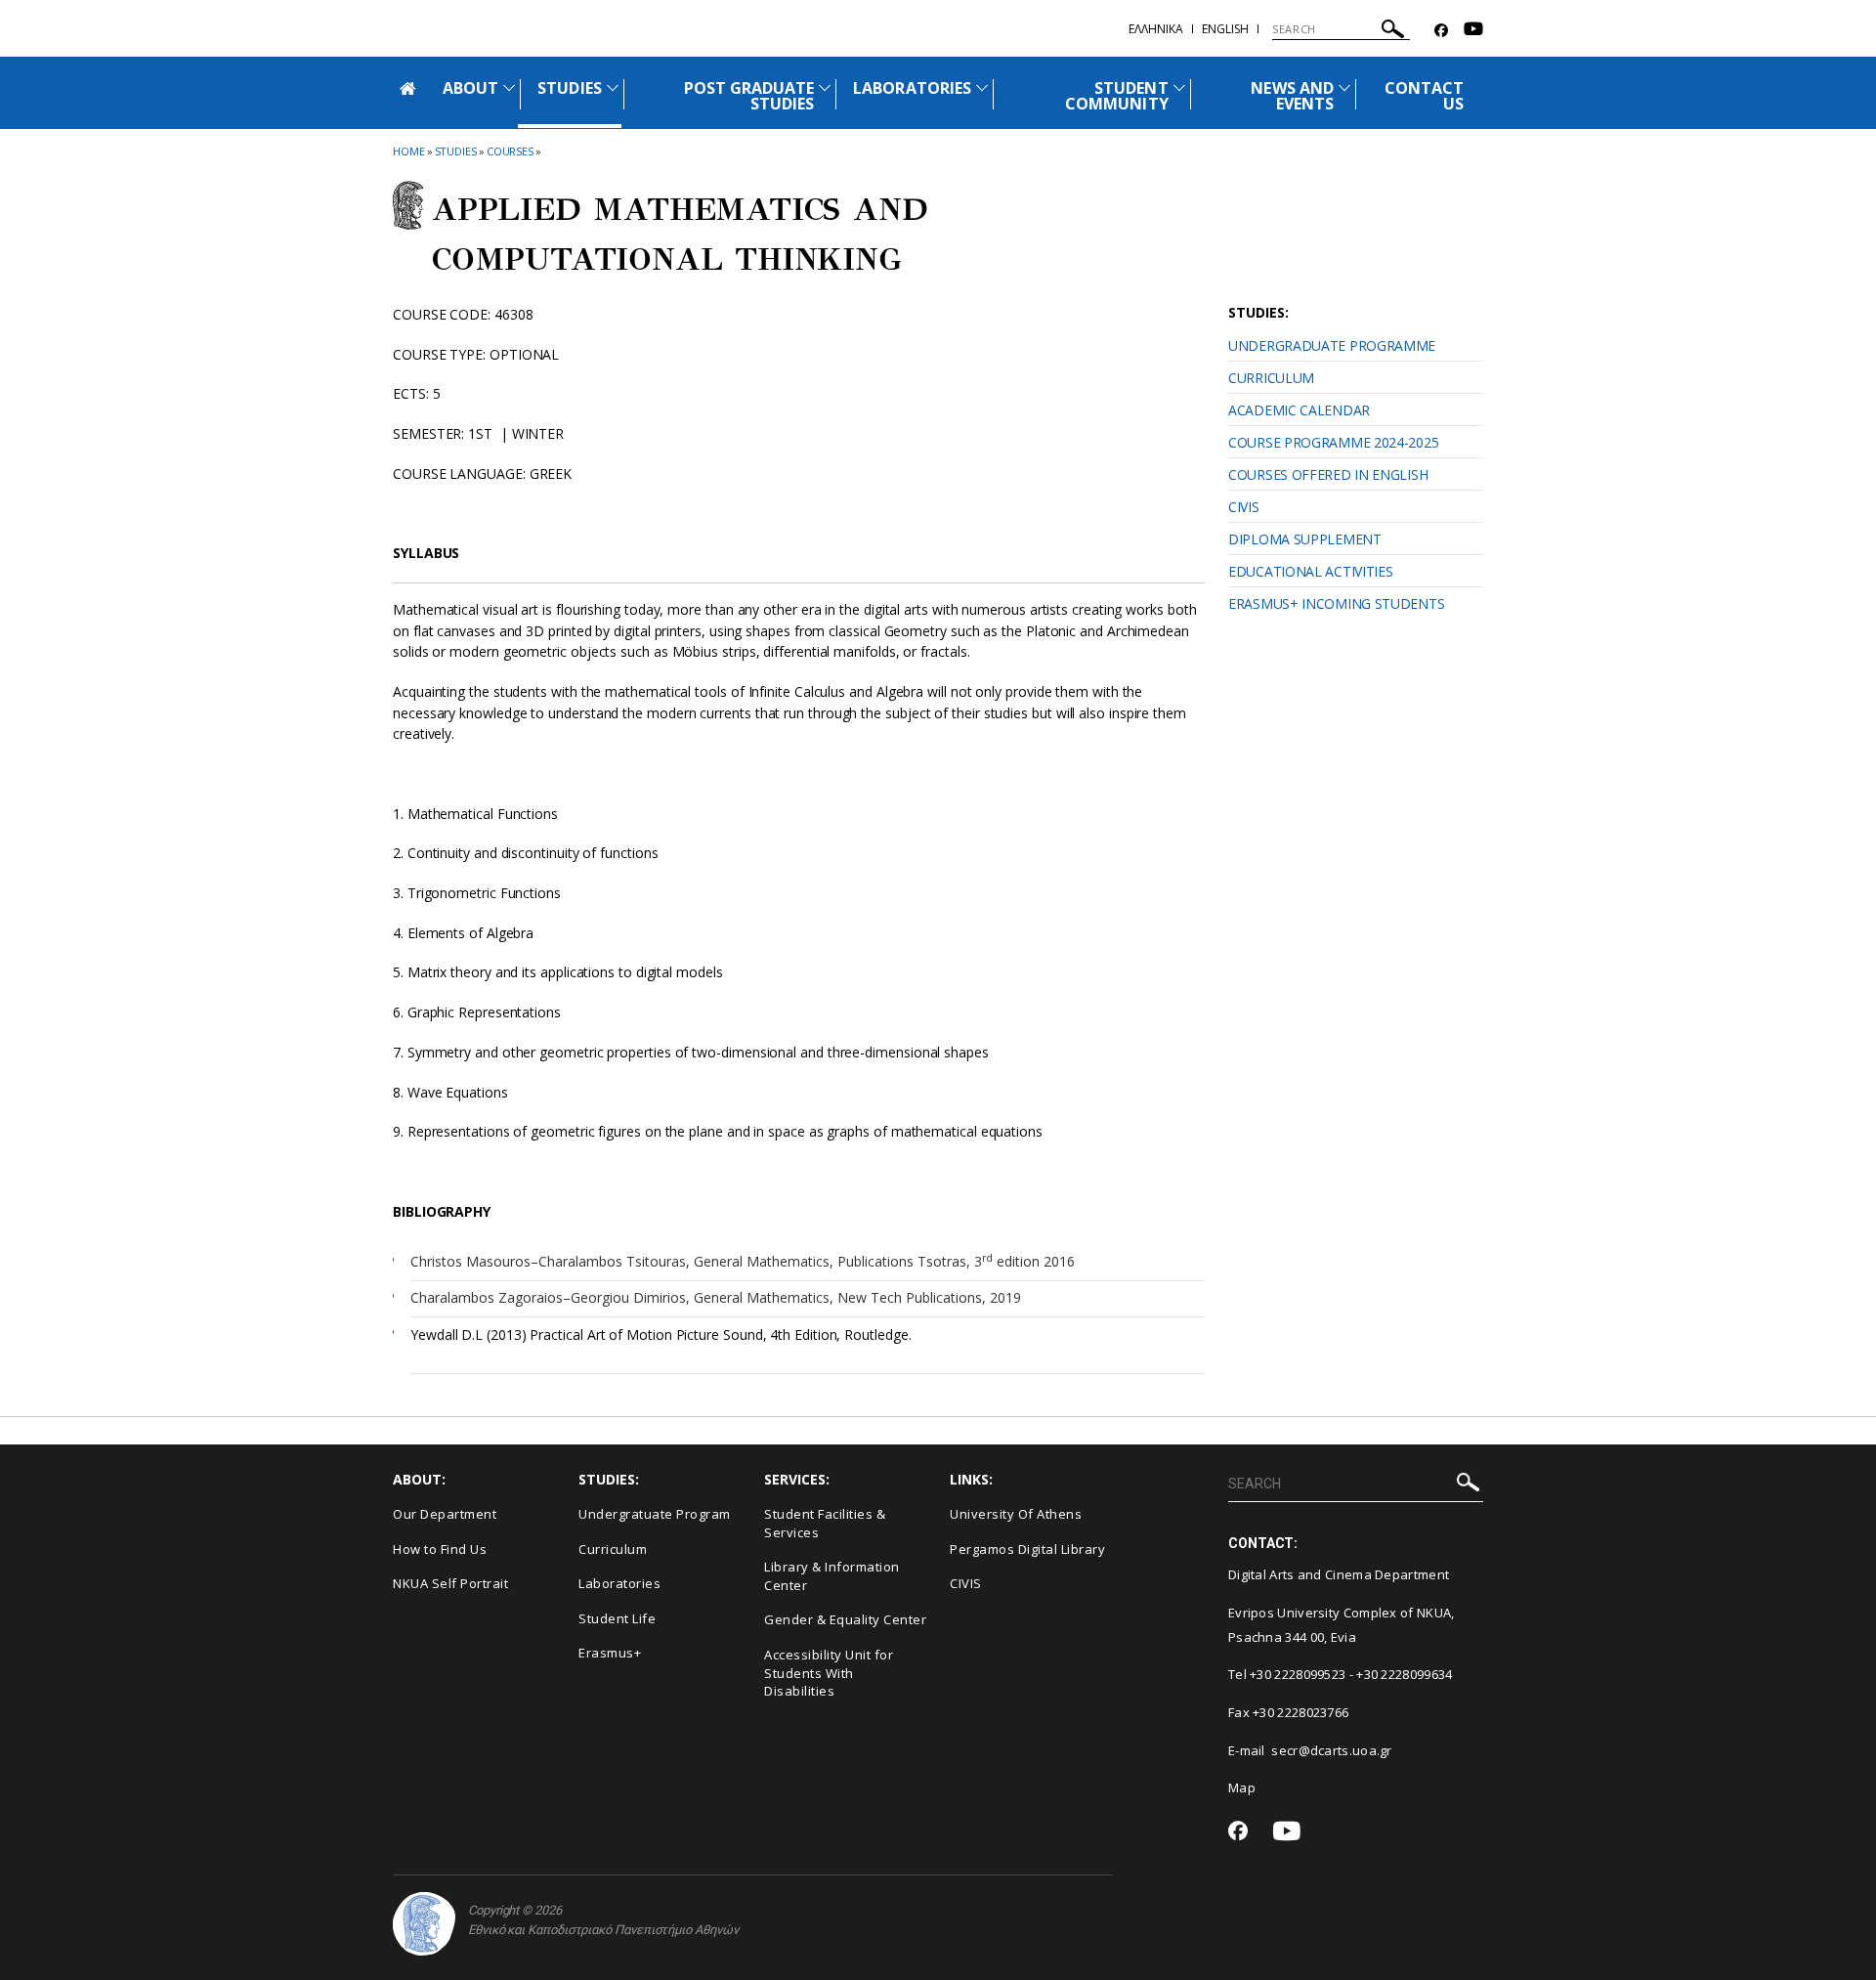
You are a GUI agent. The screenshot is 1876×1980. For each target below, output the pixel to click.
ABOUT (470, 88)
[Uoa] (424, 1924)
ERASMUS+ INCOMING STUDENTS (1336, 603)
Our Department (445, 1514)
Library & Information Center (832, 1576)
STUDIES (569, 88)
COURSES (510, 151)
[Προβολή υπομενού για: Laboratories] (982, 87)
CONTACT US (1424, 96)
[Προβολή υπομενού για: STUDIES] (613, 87)
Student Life (617, 1618)
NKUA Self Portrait (450, 1583)
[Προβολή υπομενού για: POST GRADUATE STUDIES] (825, 87)
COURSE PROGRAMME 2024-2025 (1333, 442)
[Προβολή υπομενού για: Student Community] (1179, 87)
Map (1242, 1787)
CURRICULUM (1271, 378)
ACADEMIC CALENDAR (1299, 410)
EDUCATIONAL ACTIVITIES (1310, 571)
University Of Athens (1016, 1514)
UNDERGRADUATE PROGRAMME (1332, 345)
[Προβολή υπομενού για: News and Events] (1344, 87)
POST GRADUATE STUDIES (749, 96)
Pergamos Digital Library (1027, 1549)
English (1225, 29)
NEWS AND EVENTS (1292, 96)
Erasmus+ (610, 1653)
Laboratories (619, 1583)
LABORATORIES (912, 88)
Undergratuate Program (655, 1514)
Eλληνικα (1156, 29)
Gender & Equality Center (845, 1619)
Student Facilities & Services (825, 1523)
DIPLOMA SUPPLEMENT (1305, 539)
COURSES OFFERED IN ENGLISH (1328, 474)
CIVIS (1244, 507)
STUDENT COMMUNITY (1116, 96)
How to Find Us (440, 1549)
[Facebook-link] (1441, 31)
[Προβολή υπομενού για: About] (509, 87)
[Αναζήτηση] (1393, 32)
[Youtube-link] (1473, 31)
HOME (409, 151)
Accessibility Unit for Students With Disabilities (829, 1673)
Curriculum (613, 1549)
